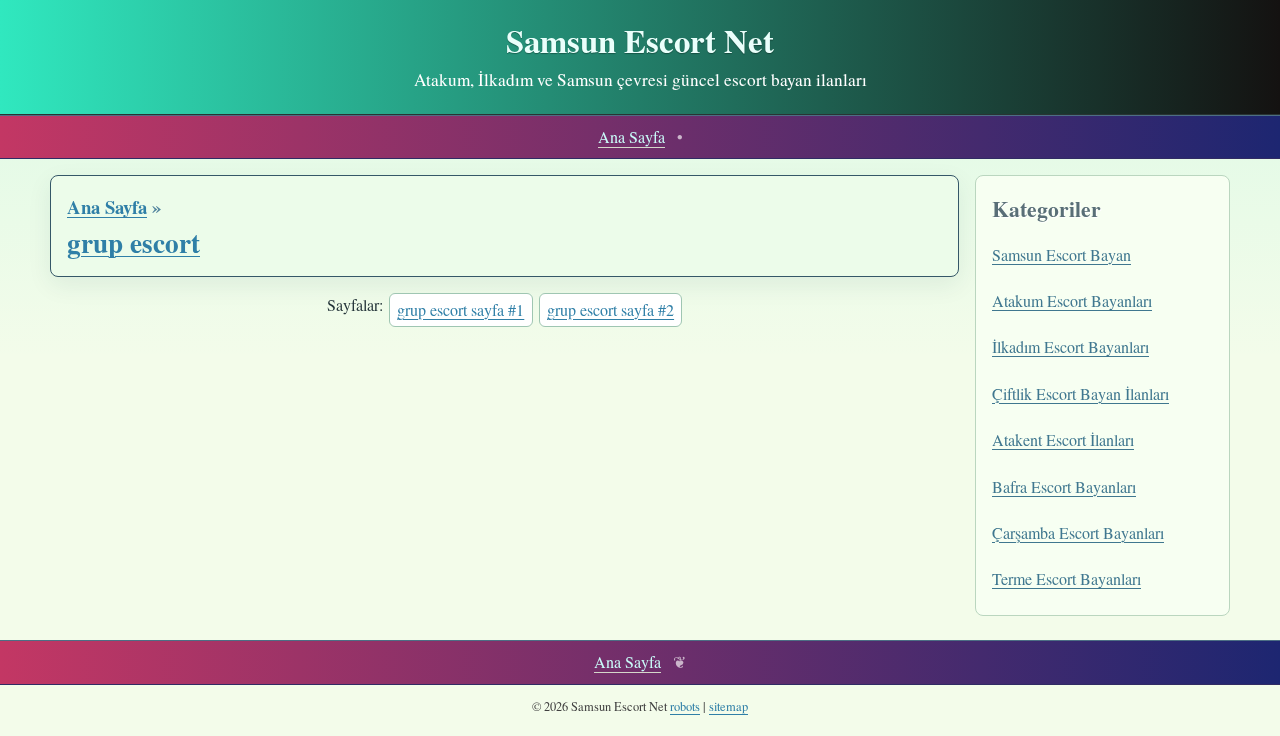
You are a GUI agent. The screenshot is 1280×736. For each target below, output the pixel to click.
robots (685, 706)
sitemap (728, 706)
